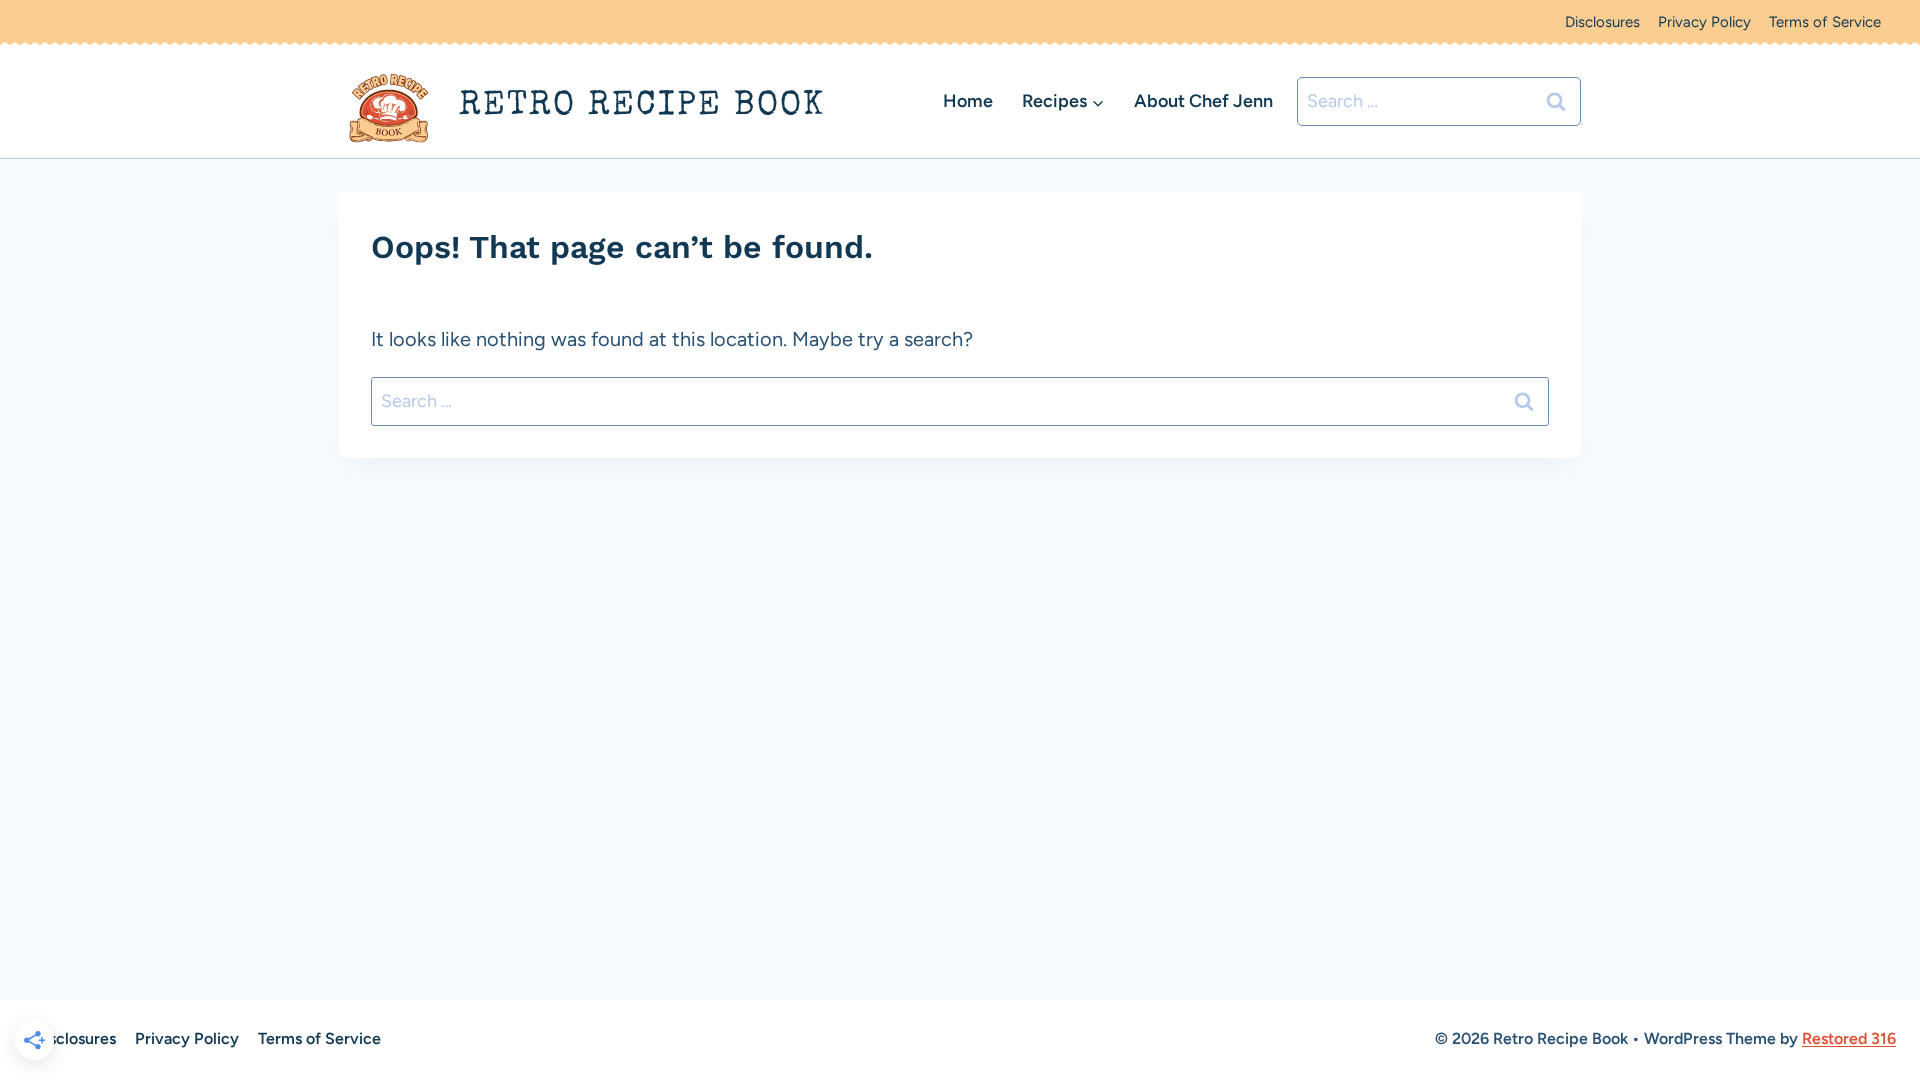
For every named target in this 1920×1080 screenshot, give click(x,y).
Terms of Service (1825, 22)
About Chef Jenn (1203, 101)
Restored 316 (1849, 1038)
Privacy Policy (1704, 22)
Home (968, 101)
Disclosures (1602, 22)
